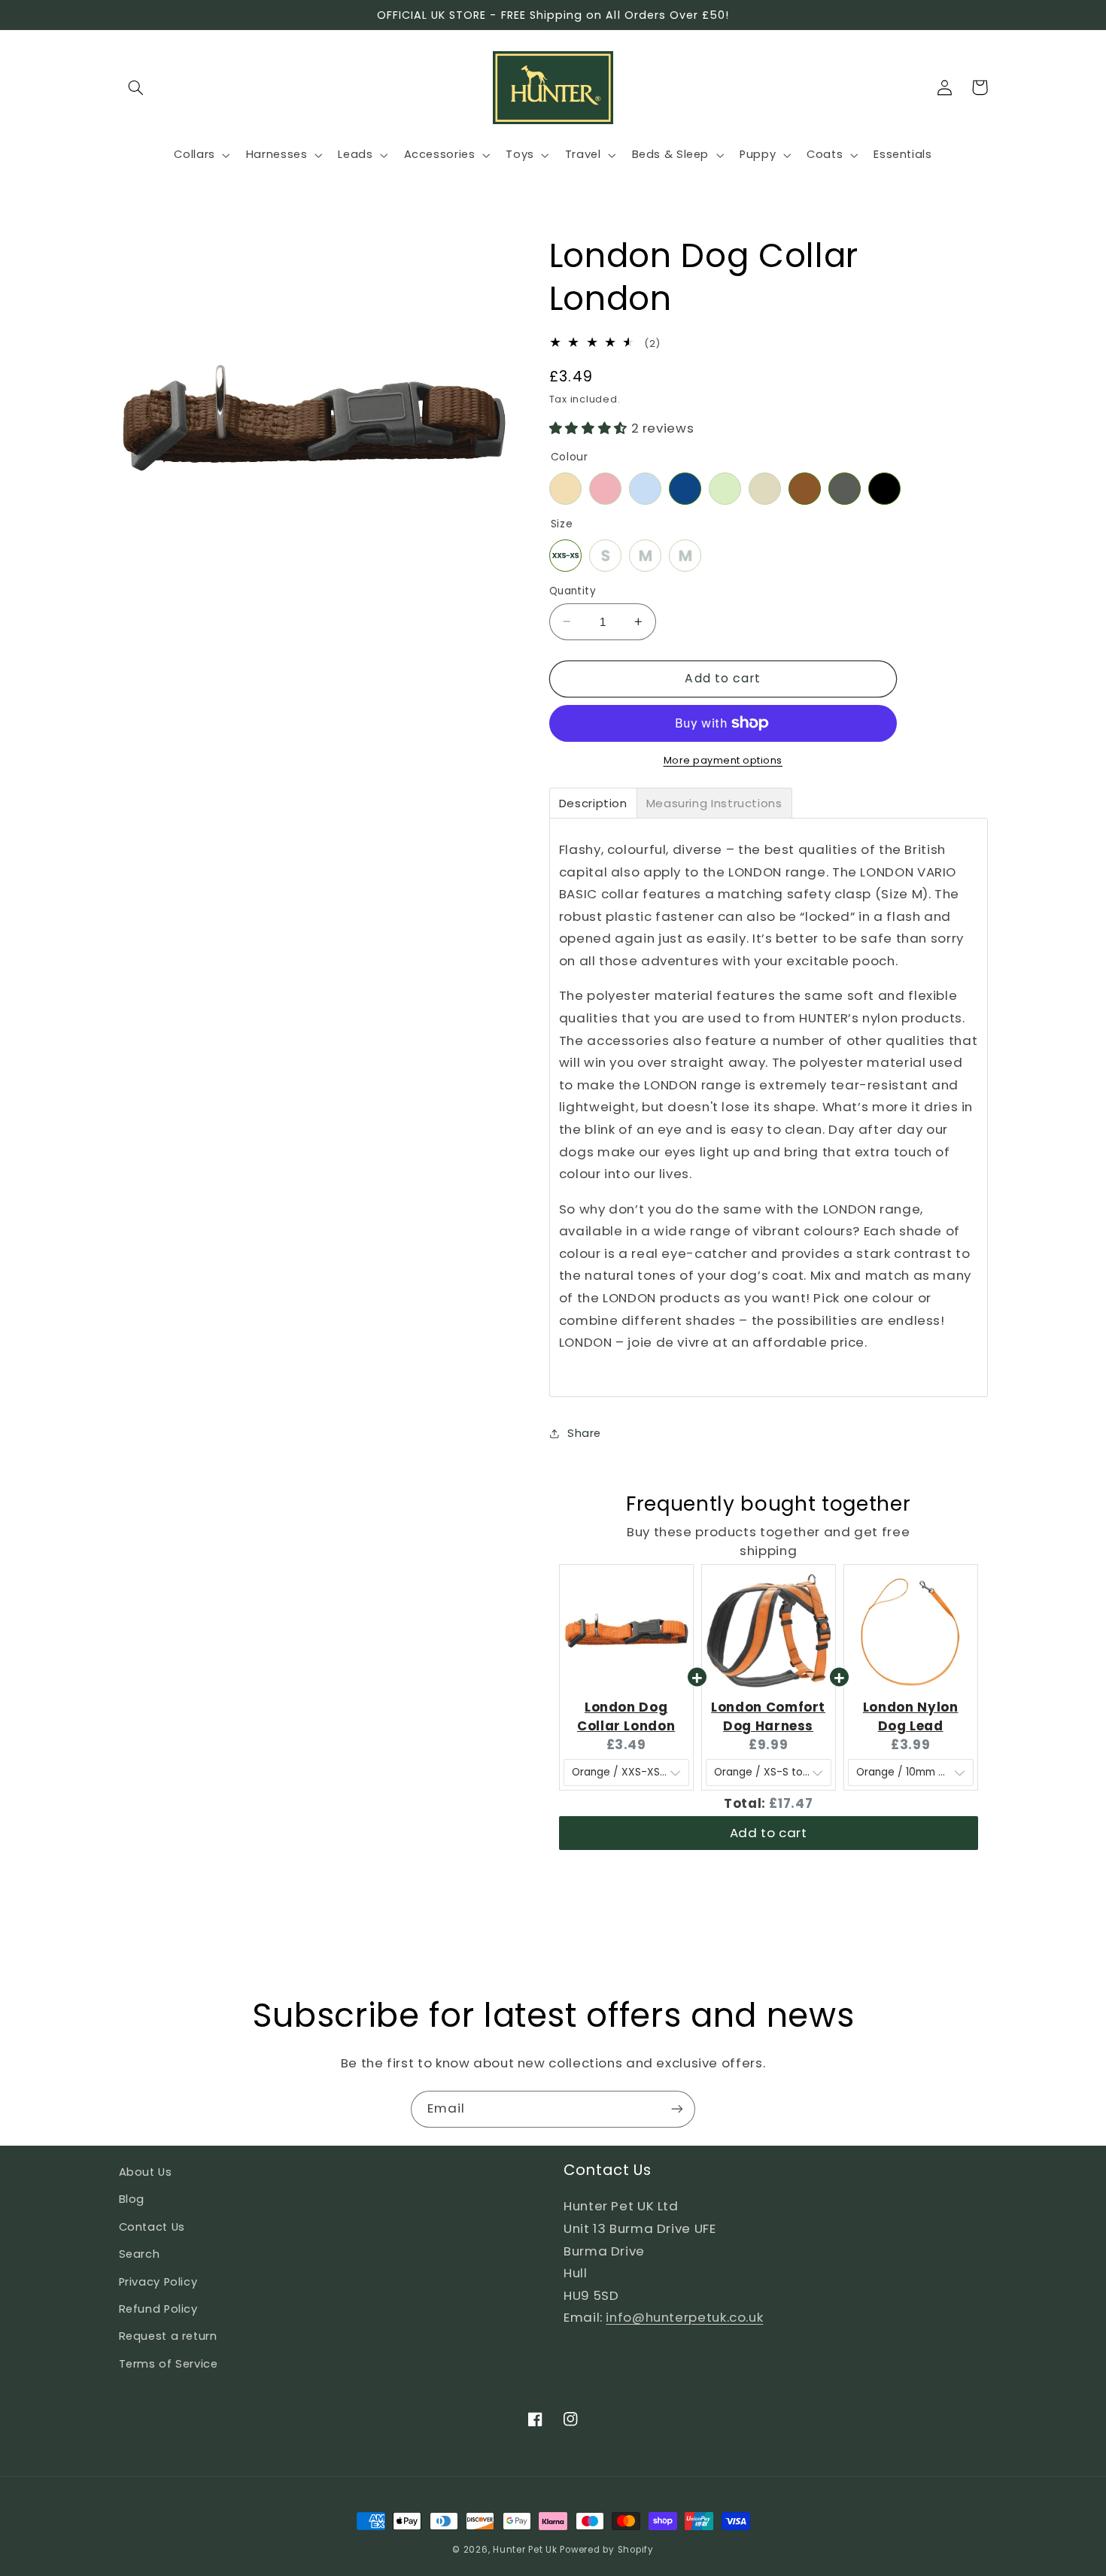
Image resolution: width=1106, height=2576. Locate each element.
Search (140, 2254)
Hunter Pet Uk (525, 2550)
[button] (136, 87)
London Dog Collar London (626, 1716)
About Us (146, 2172)
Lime (725, 488)
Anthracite (845, 488)
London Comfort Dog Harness (768, 1716)
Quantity (573, 590)
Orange (565, 488)
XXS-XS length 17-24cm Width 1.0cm (565, 555)
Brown (805, 488)
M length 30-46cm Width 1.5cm (645, 555)
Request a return (168, 2336)
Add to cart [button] (769, 1833)
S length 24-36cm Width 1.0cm (605, 555)
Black (884, 488)
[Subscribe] (677, 2109)
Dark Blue (685, 488)
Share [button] (584, 1433)
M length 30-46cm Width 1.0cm (685, 555)
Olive (765, 488)
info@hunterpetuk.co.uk (684, 2317)
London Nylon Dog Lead (911, 1716)
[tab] (593, 802)
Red (605, 488)
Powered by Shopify (606, 2550)
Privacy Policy (158, 2282)
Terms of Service (169, 2364)
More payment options (723, 760)
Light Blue (645, 488)
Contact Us (152, 2227)
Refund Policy (158, 2309)
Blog (132, 2199)
